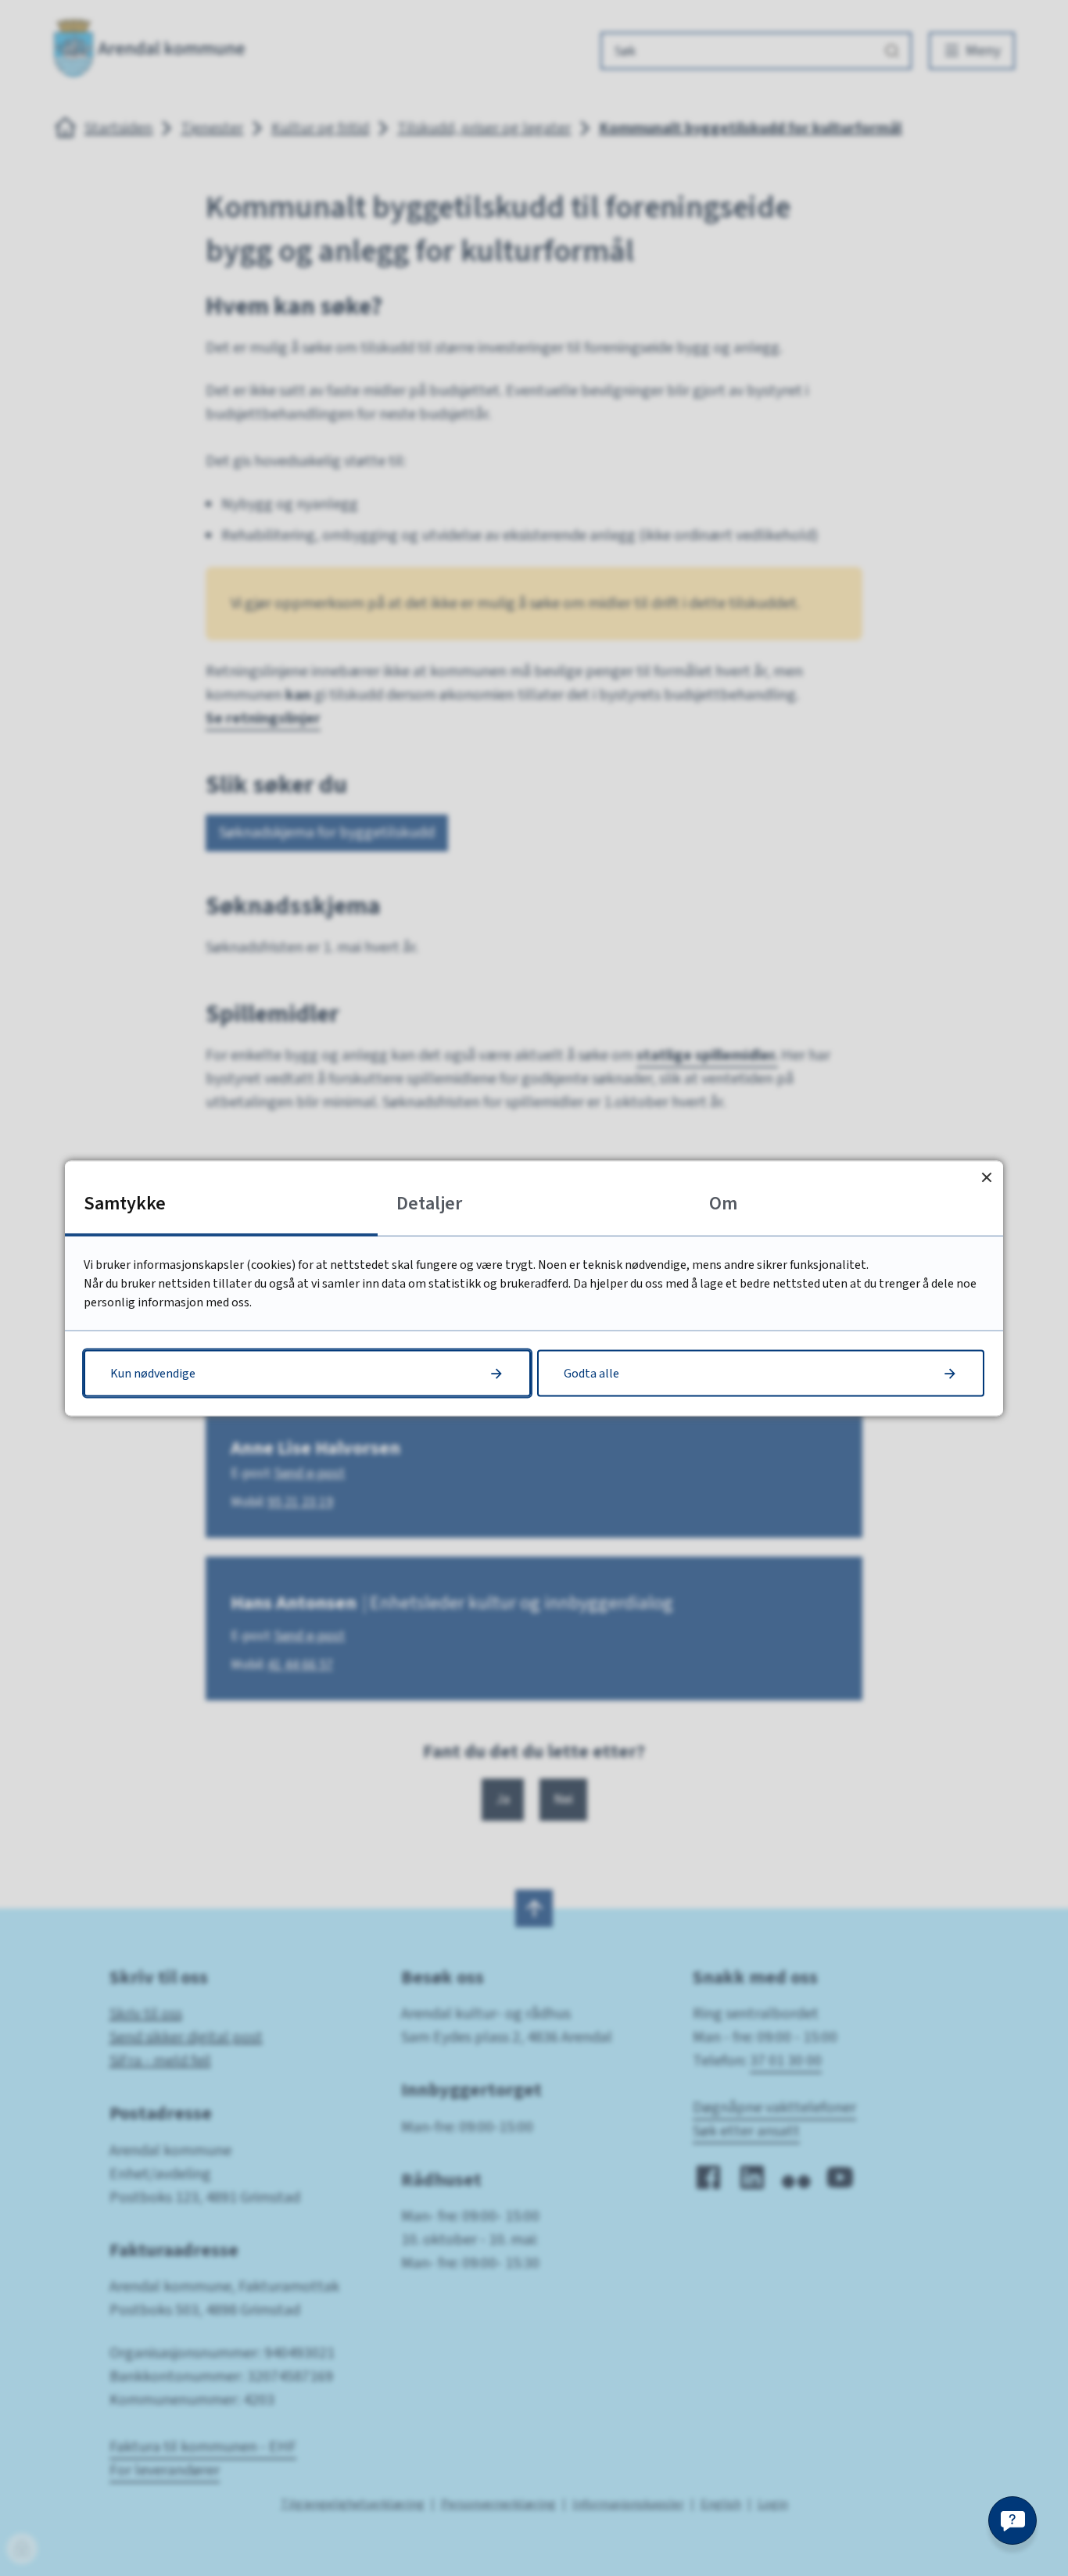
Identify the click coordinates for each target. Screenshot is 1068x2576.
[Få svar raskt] (1012, 2520)
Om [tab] (723, 1203)
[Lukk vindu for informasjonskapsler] (986, 1177)
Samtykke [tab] (125, 1203)
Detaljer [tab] (429, 1203)
